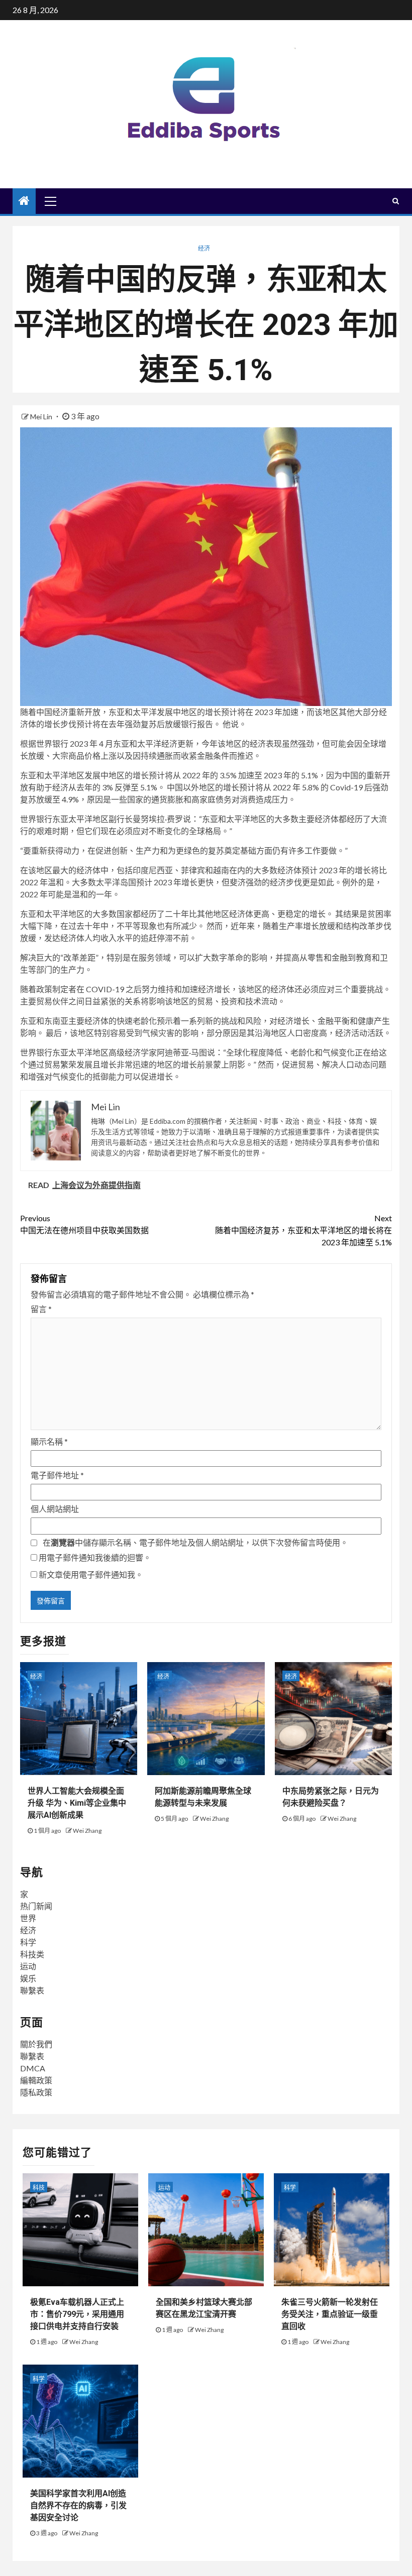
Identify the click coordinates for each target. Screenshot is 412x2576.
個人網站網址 (55, 1509)
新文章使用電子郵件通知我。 (91, 1574)
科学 (28, 1942)
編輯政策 (36, 2080)
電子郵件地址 (57, 1475)
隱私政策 (36, 2092)
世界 (28, 1918)
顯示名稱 (49, 1441)
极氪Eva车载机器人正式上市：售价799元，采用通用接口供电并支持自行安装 (77, 2314)
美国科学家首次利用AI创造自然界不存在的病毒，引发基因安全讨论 (78, 2505)
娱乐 (28, 1978)
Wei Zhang (87, 1831)
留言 (41, 1309)
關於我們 (36, 2044)
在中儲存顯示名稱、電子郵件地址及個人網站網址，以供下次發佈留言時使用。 (195, 1542)
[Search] (396, 201)
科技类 (32, 1954)
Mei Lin (42, 417)
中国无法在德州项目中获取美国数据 (84, 1224)
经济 (204, 248)
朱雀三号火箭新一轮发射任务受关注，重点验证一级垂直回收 (330, 2314)
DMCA (33, 2068)
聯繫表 (32, 1990)
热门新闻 (36, 1906)
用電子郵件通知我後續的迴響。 (95, 1557)
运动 (28, 1966)
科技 (39, 2188)
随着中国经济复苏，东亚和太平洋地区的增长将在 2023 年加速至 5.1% (303, 1230)
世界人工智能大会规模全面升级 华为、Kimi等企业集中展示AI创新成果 (77, 1803)
